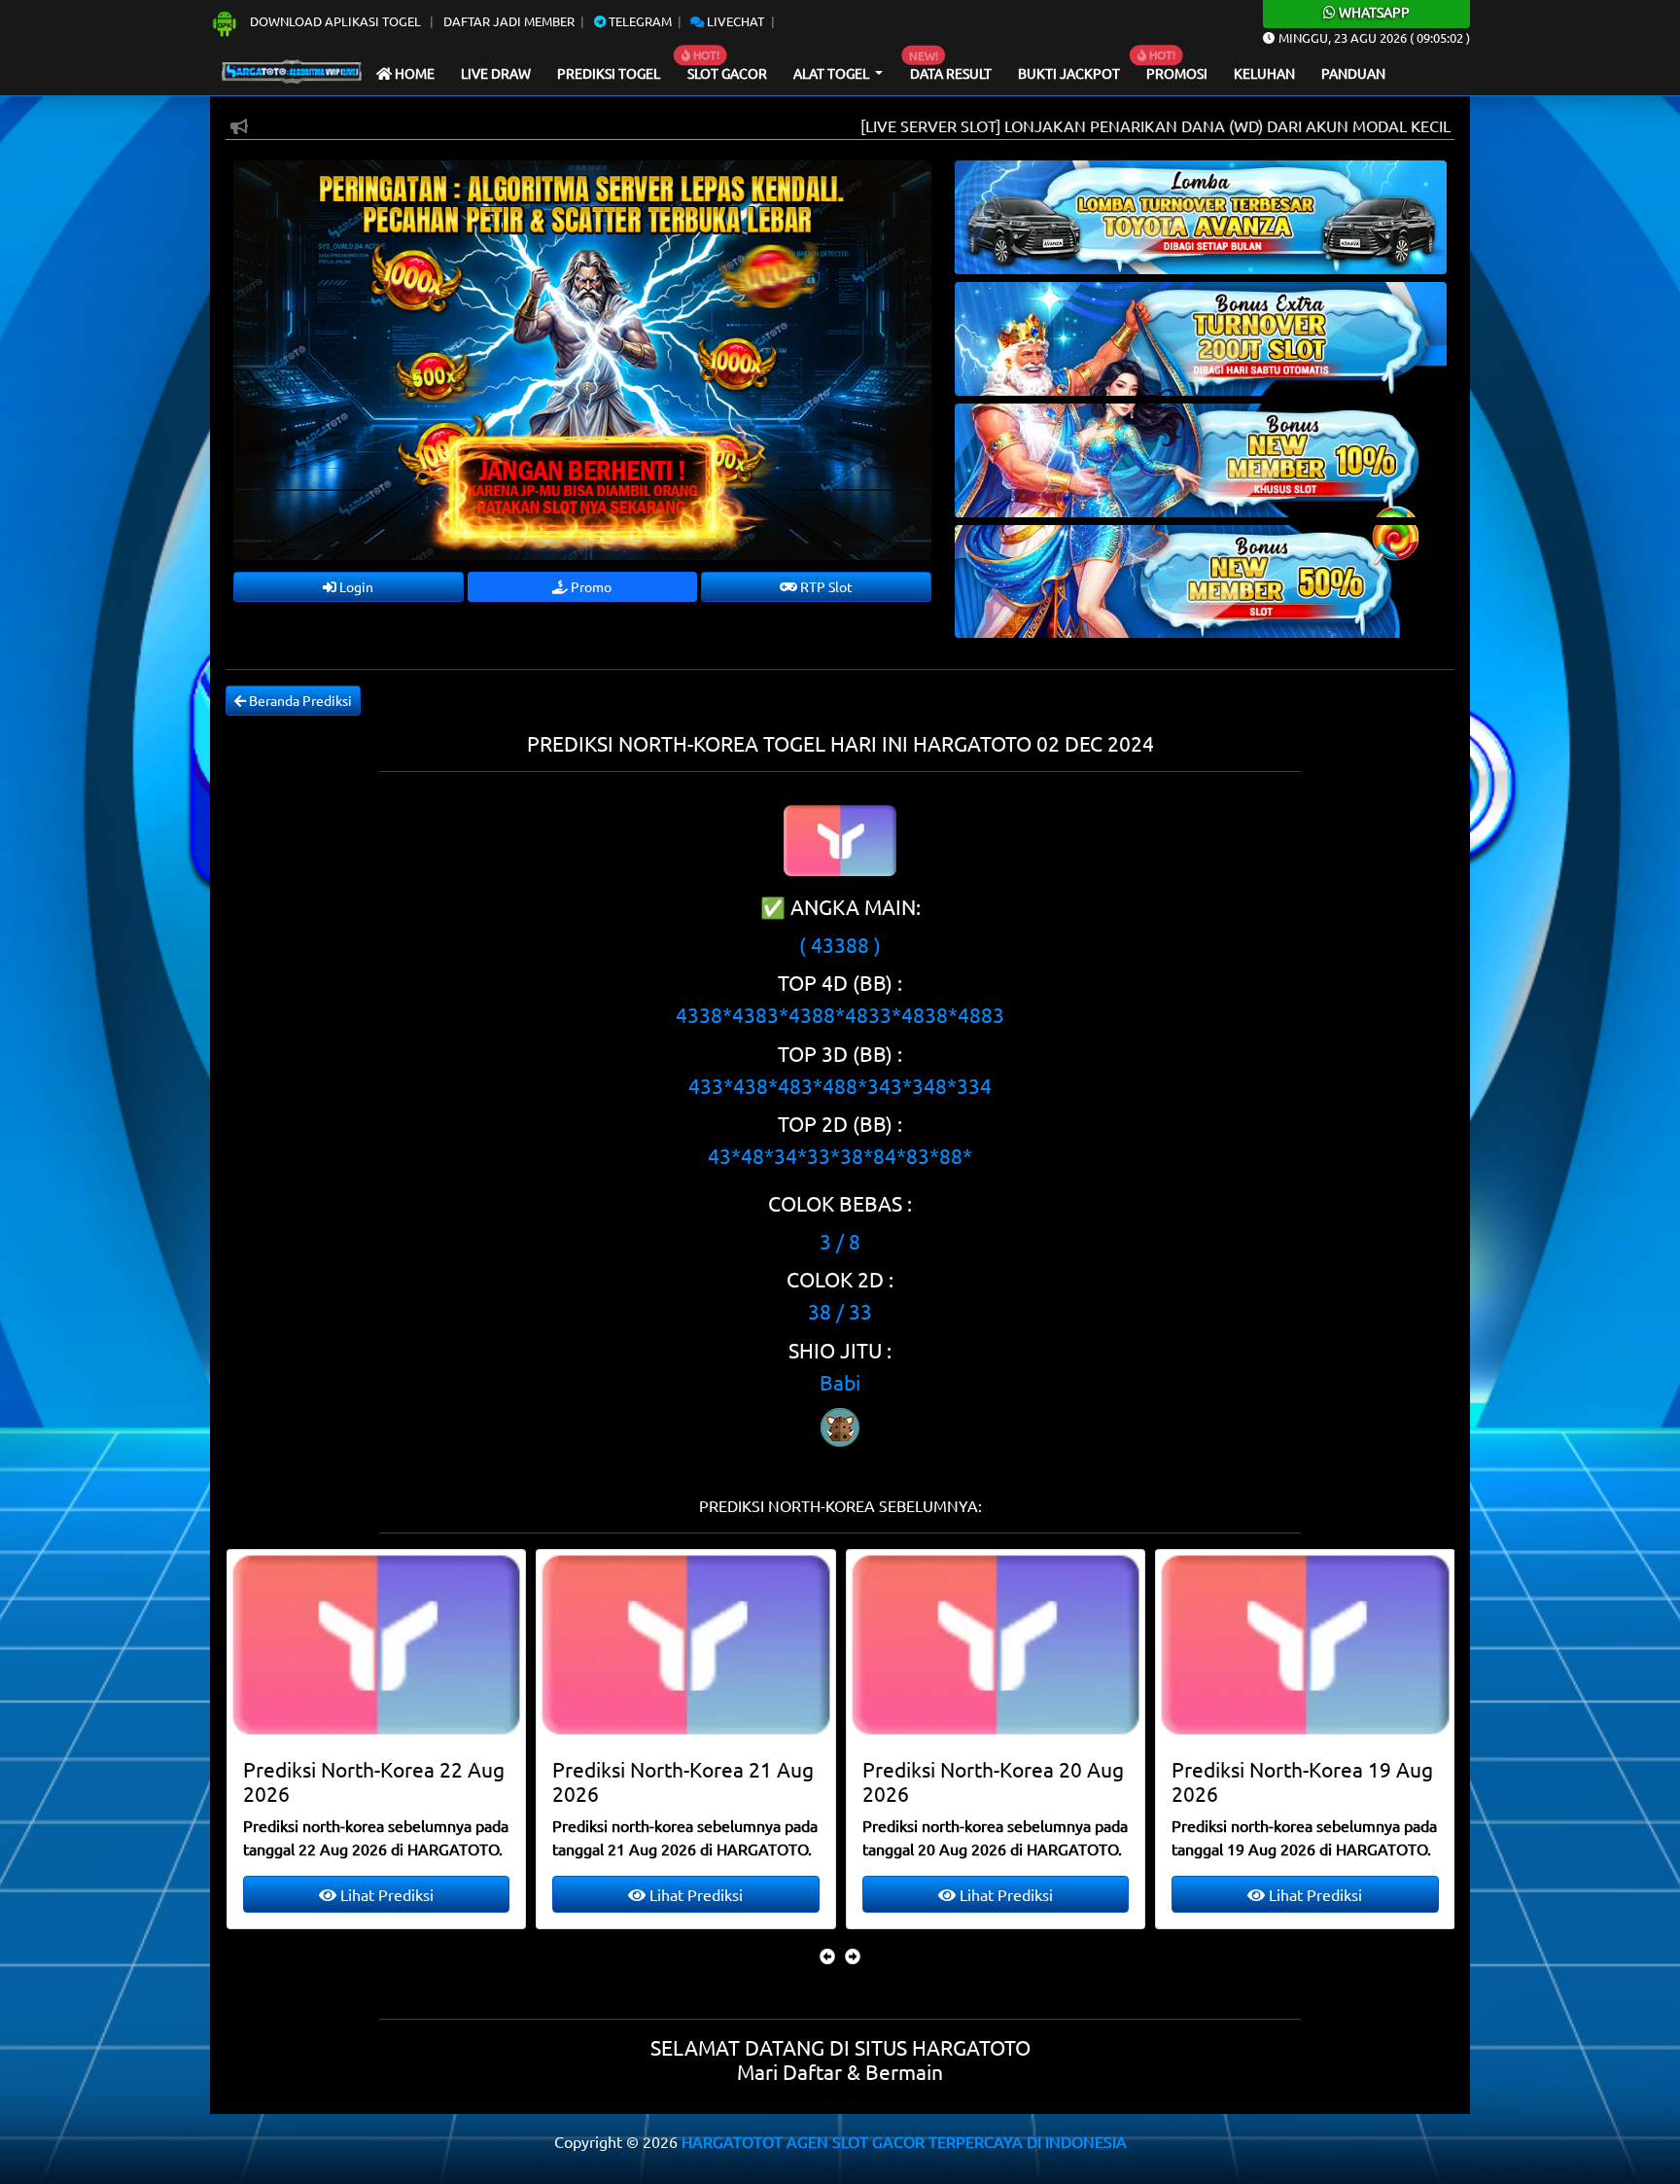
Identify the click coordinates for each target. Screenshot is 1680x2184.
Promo (590, 586)
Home (413, 73)
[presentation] (827, 1955)
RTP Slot (825, 586)
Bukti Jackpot (1069, 73)
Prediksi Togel (609, 73)
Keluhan (1264, 73)
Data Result (951, 73)
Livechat (734, 21)
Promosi (1177, 73)
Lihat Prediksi (384, 1894)
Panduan (1353, 73)
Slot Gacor (727, 73)
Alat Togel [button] (833, 73)
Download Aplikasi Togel (335, 21)
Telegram (639, 21)
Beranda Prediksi (299, 700)
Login (355, 586)
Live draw (496, 73)
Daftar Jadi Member (509, 21)
